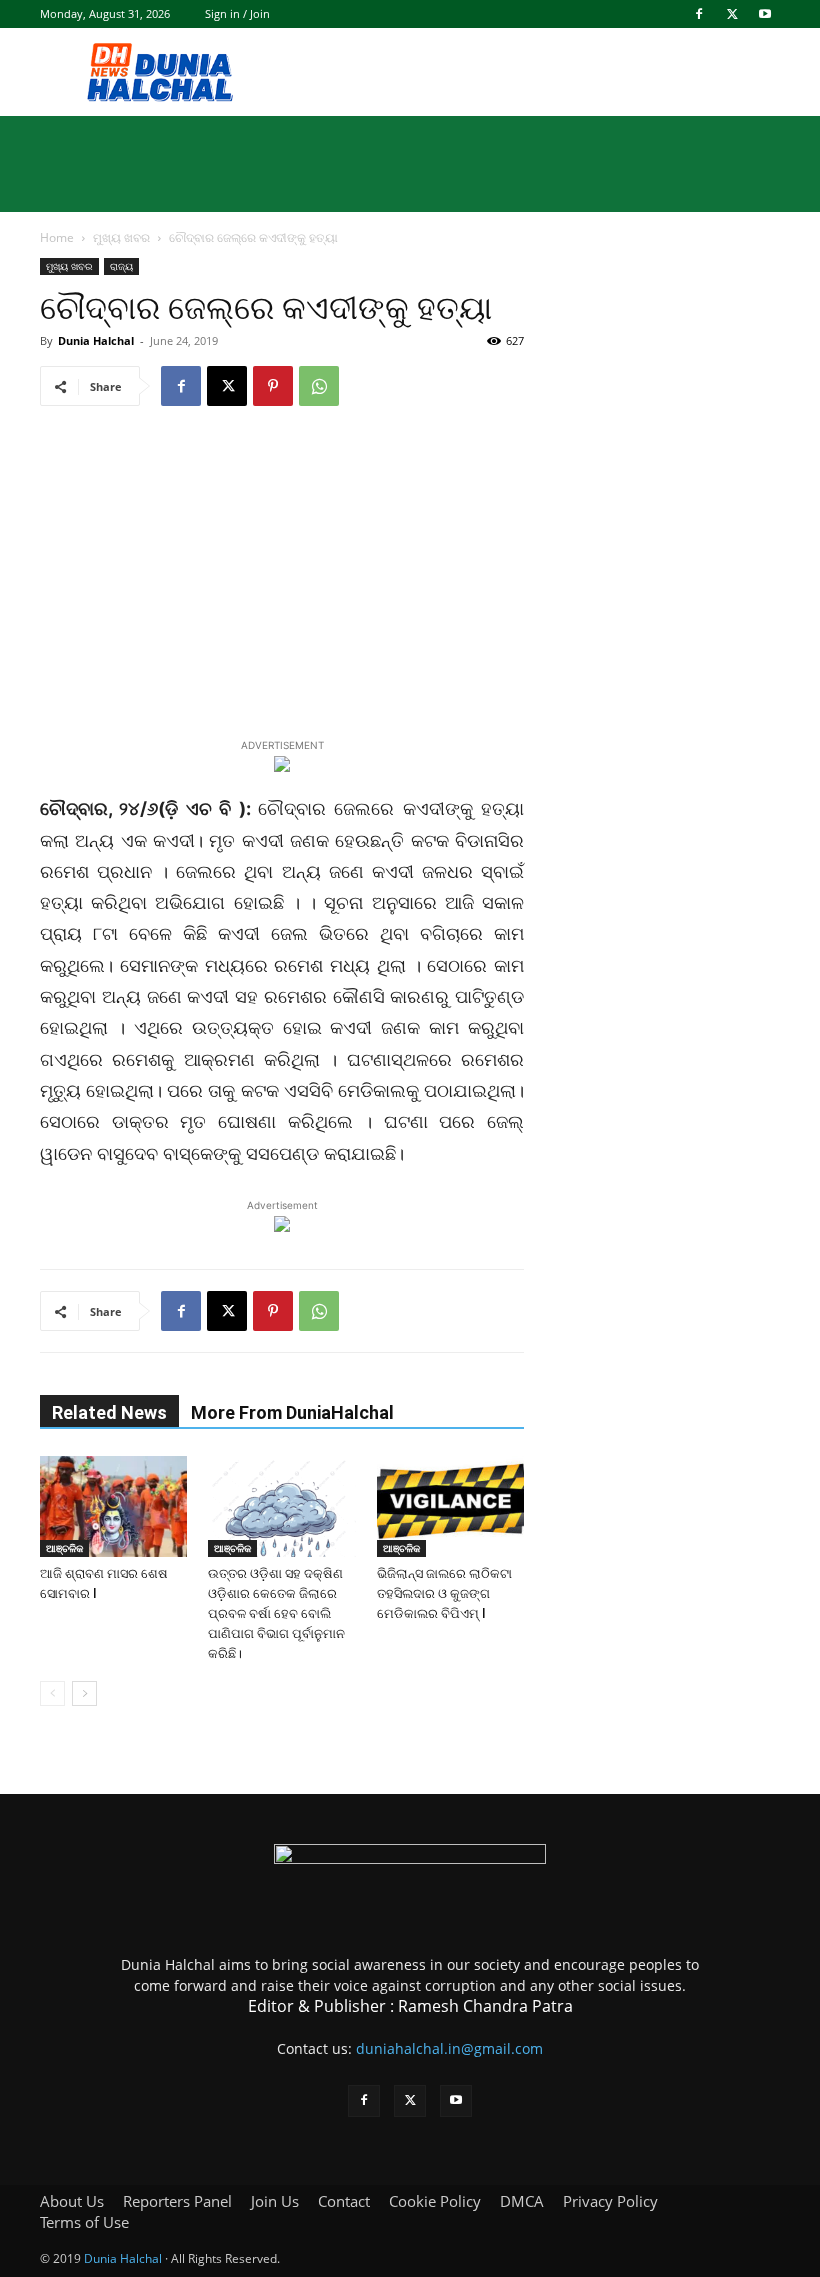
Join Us (275, 2201)
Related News (109, 1412)
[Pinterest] (273, 386)
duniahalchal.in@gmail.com (449, 2048)
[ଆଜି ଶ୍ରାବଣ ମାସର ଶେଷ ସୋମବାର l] (113, 1506)
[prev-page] (52, 1693)
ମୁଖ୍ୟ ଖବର (121, 237)
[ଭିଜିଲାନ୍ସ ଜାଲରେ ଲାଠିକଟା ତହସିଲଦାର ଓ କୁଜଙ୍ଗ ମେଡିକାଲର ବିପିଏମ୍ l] (450, 1506)
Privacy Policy (610, 2201)
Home (57, 237)
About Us (72, 2201)
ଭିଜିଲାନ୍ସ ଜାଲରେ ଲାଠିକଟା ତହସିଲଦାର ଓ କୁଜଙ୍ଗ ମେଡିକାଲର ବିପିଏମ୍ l (444, 1593)
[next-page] (84, 1693)
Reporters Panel (177, 2201)
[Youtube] (765, 14)
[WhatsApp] (319, 386)
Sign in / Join (237, 13)
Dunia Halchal (96, 340)
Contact (344, 2201)
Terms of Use (84, 2222)
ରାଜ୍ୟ (121, 266)
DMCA (522, 2201)
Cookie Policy (435, 2201)
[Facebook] (699, 14)
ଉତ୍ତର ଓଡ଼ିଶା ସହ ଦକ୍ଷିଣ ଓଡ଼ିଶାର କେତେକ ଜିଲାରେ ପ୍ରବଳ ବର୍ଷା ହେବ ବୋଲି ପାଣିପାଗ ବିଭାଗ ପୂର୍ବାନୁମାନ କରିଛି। (276, 1613)
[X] (732, 14)
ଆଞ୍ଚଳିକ (64, 1548)
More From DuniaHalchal (292, 1412)
